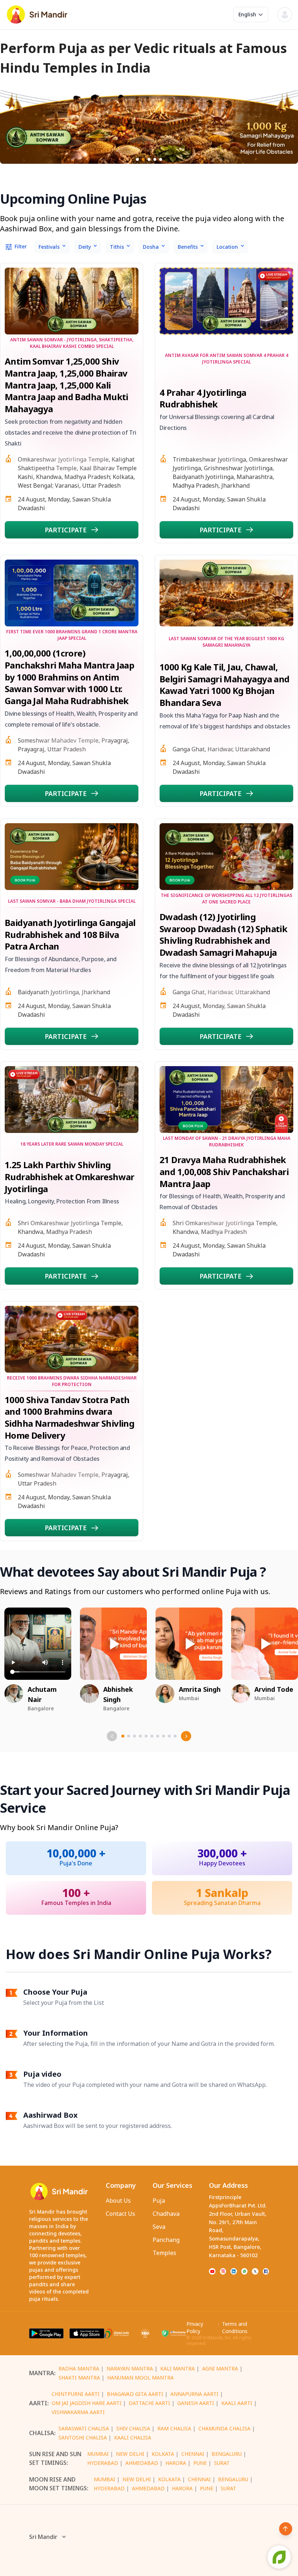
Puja (159, 2201)
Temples (164, 2253)
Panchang (166, 2240)
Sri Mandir (43, 2537)
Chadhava (166, 2214)
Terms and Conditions (235, 2327)
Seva (159, 2227)
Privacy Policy (195, 2327)
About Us (118, 2201)
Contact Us (120, 2214)
